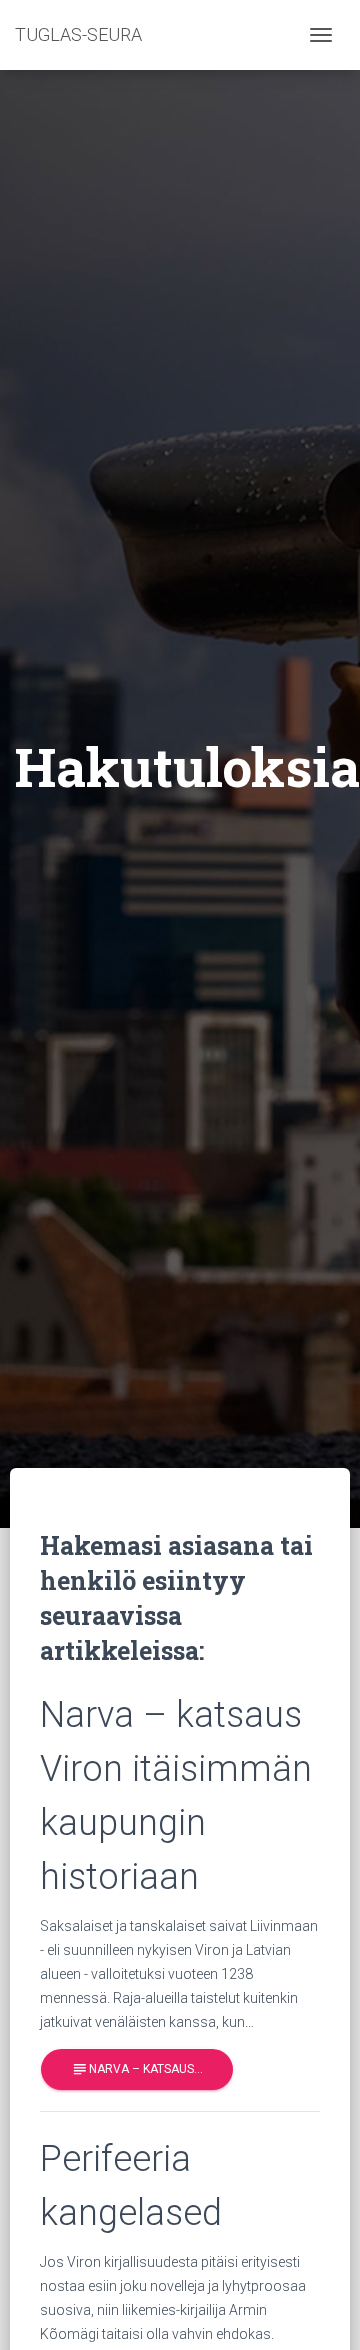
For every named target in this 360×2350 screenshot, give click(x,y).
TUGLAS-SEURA (78, 34)
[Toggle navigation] (321, 35)
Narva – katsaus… (137, 2069)
